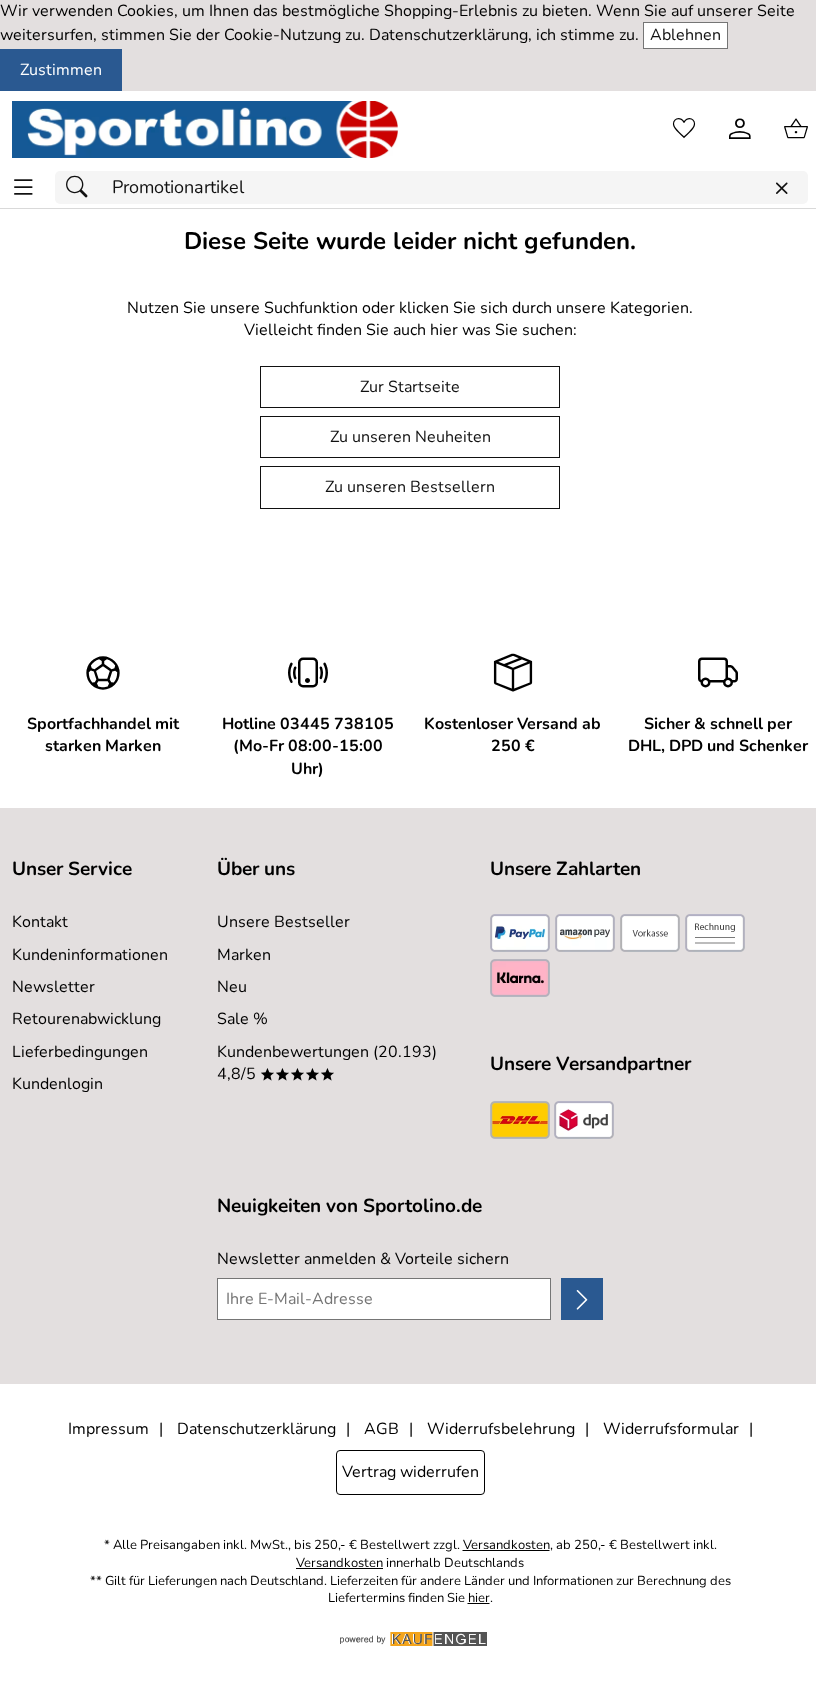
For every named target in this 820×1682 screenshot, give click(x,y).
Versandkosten (506, 1545)
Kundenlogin (57, 1084)
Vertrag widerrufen (410, 1472)
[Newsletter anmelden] (582, 1299)
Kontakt (40, 922)
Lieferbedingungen (80, 1052)
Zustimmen (61, 70)
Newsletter (53, 987)
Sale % (242, 1019)
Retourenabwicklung (86, 1019)
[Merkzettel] (684, 129)
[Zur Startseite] (205, 129)
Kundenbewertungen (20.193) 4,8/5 (327, 1063)
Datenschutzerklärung (256, 1429)
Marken (244, 955)
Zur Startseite (410, 387)
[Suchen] (82, 187)
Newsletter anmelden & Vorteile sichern (363, 1259)
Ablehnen (685, 35)
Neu (232, 987)
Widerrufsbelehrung (501, 1429)
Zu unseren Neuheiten (410, 437)
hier (479, 1598)
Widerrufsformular (671, 1429)
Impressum (108, 1429)
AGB (381, 1429)
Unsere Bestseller (283, 922)
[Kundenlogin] (740, 129)
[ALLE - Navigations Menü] (23, 187)
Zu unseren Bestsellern (410, 487)
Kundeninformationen (90, 955)
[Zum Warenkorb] (796, 129)
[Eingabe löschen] (781, 188)
